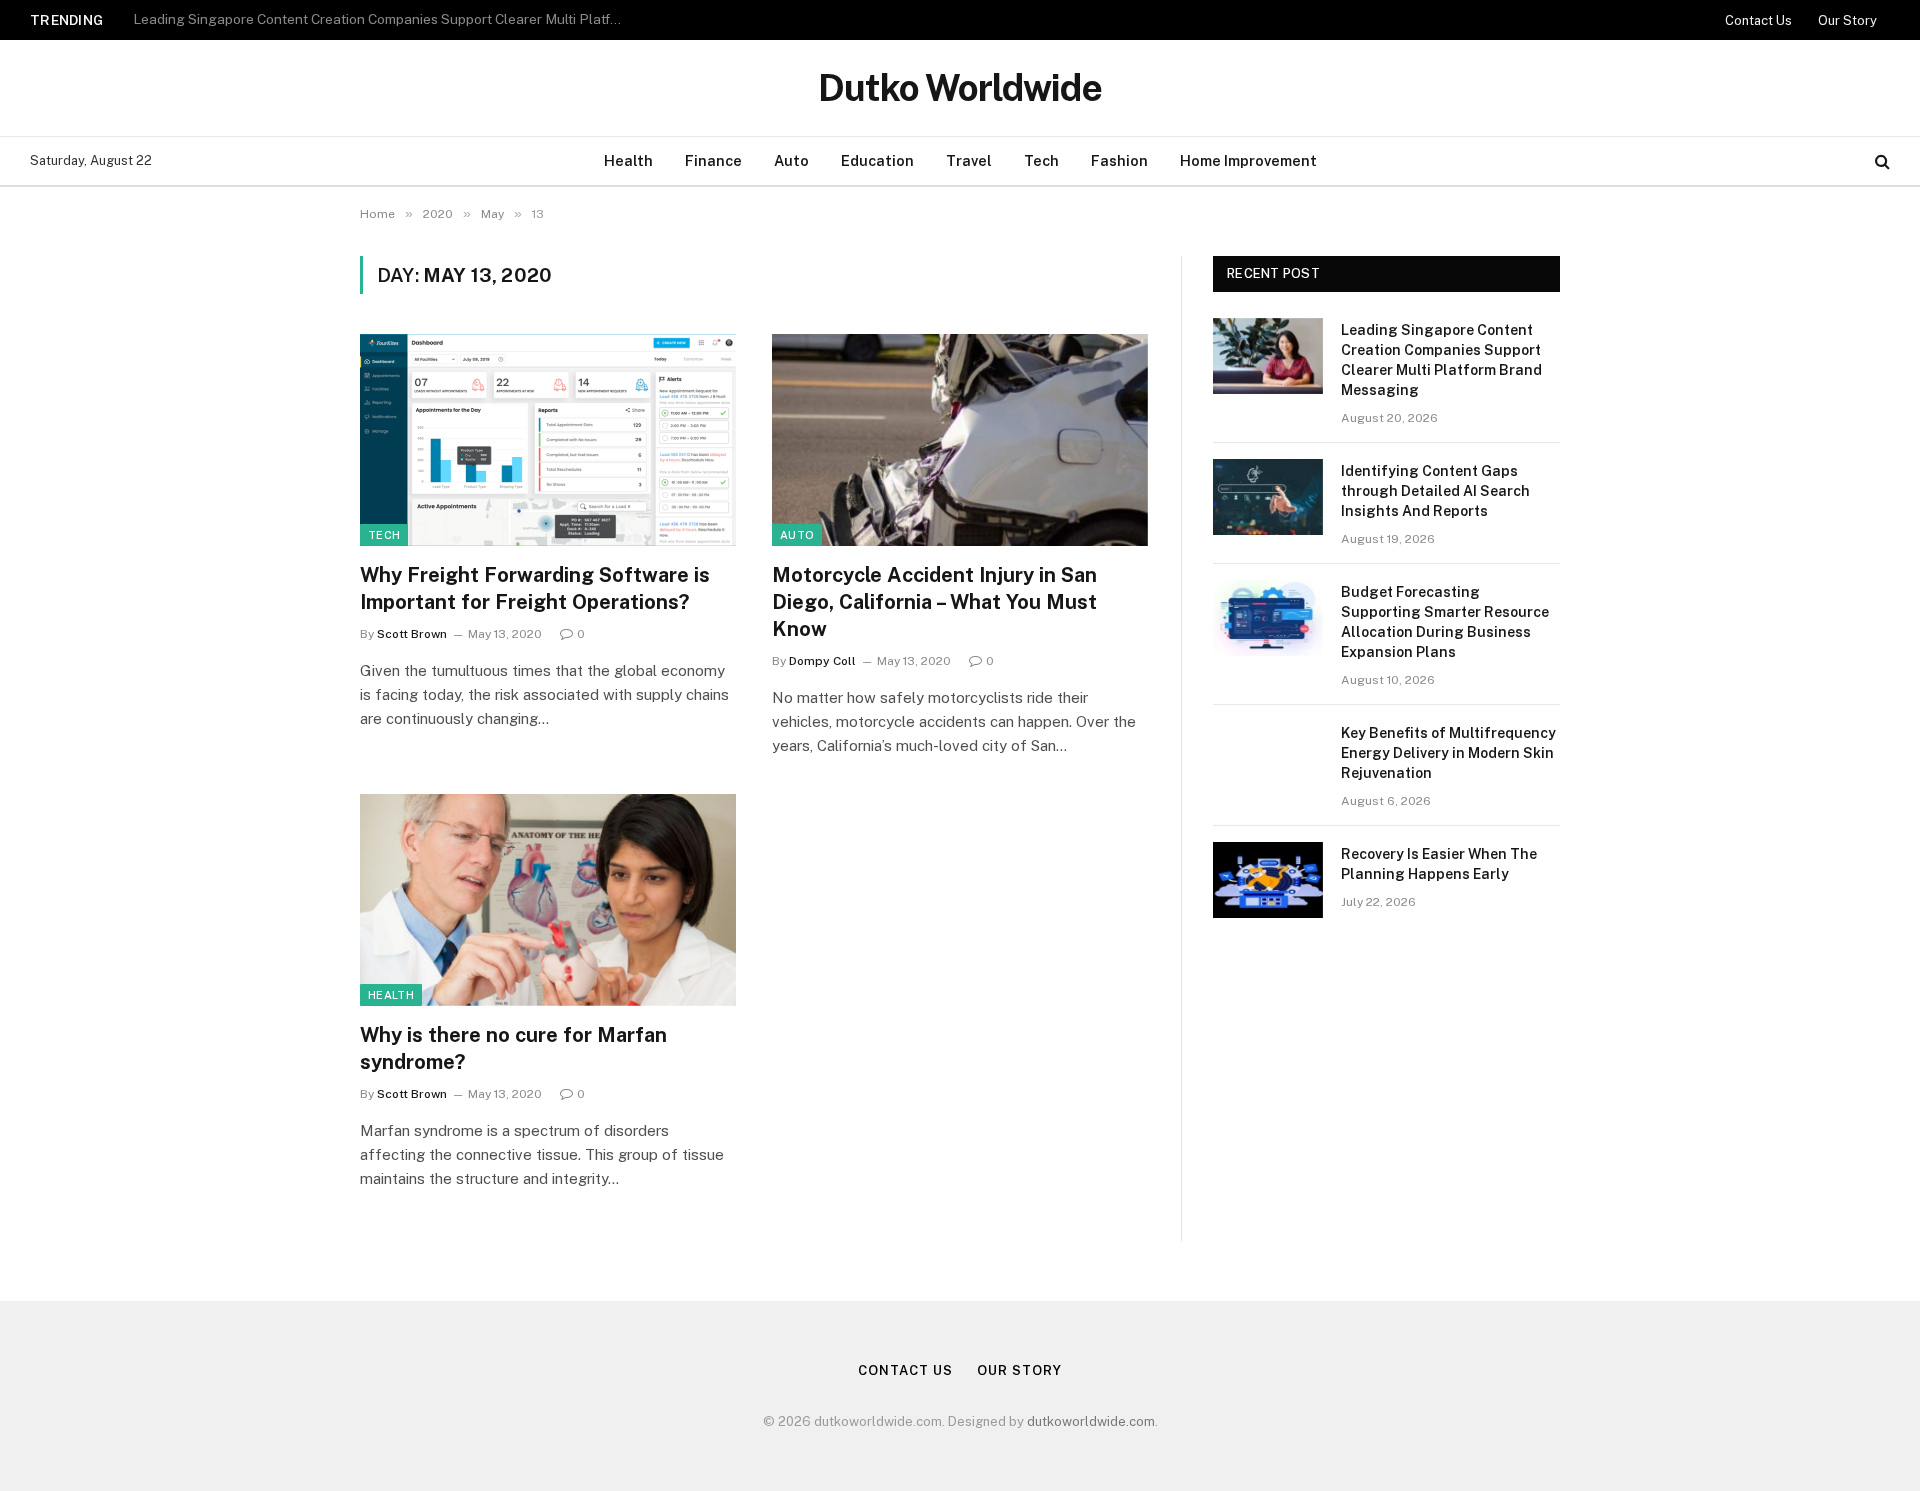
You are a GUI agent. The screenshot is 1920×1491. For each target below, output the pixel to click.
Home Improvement (1248, 160)
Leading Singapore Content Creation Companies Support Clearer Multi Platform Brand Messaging (1441, 360)
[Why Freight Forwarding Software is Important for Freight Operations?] (548, 440)
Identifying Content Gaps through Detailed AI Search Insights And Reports (369, 19)
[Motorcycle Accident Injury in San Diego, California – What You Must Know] (960, 440)
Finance (713, 160)
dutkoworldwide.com (1091, 1421)
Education (877, 160)
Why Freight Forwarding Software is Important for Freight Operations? (535, 588)
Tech (1041, 160)
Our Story (1847, 20)
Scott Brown (412, 634)
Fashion (1119, 160)
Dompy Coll (822, 661)
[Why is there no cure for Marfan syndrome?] (548, 900)
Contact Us (1758, 20)
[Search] (1880, 161)
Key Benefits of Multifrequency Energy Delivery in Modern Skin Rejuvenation (1448, 753)
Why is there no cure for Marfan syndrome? (513, 1048)
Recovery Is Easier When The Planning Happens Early (1439, 864)
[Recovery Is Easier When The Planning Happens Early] (1268, 880)
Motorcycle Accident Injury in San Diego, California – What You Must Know (934, 602)
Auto (791, 160)
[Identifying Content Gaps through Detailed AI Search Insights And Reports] (1268, 497)
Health (628, 160)
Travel (969, 160)
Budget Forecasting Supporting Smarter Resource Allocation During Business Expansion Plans (1445, 622)
